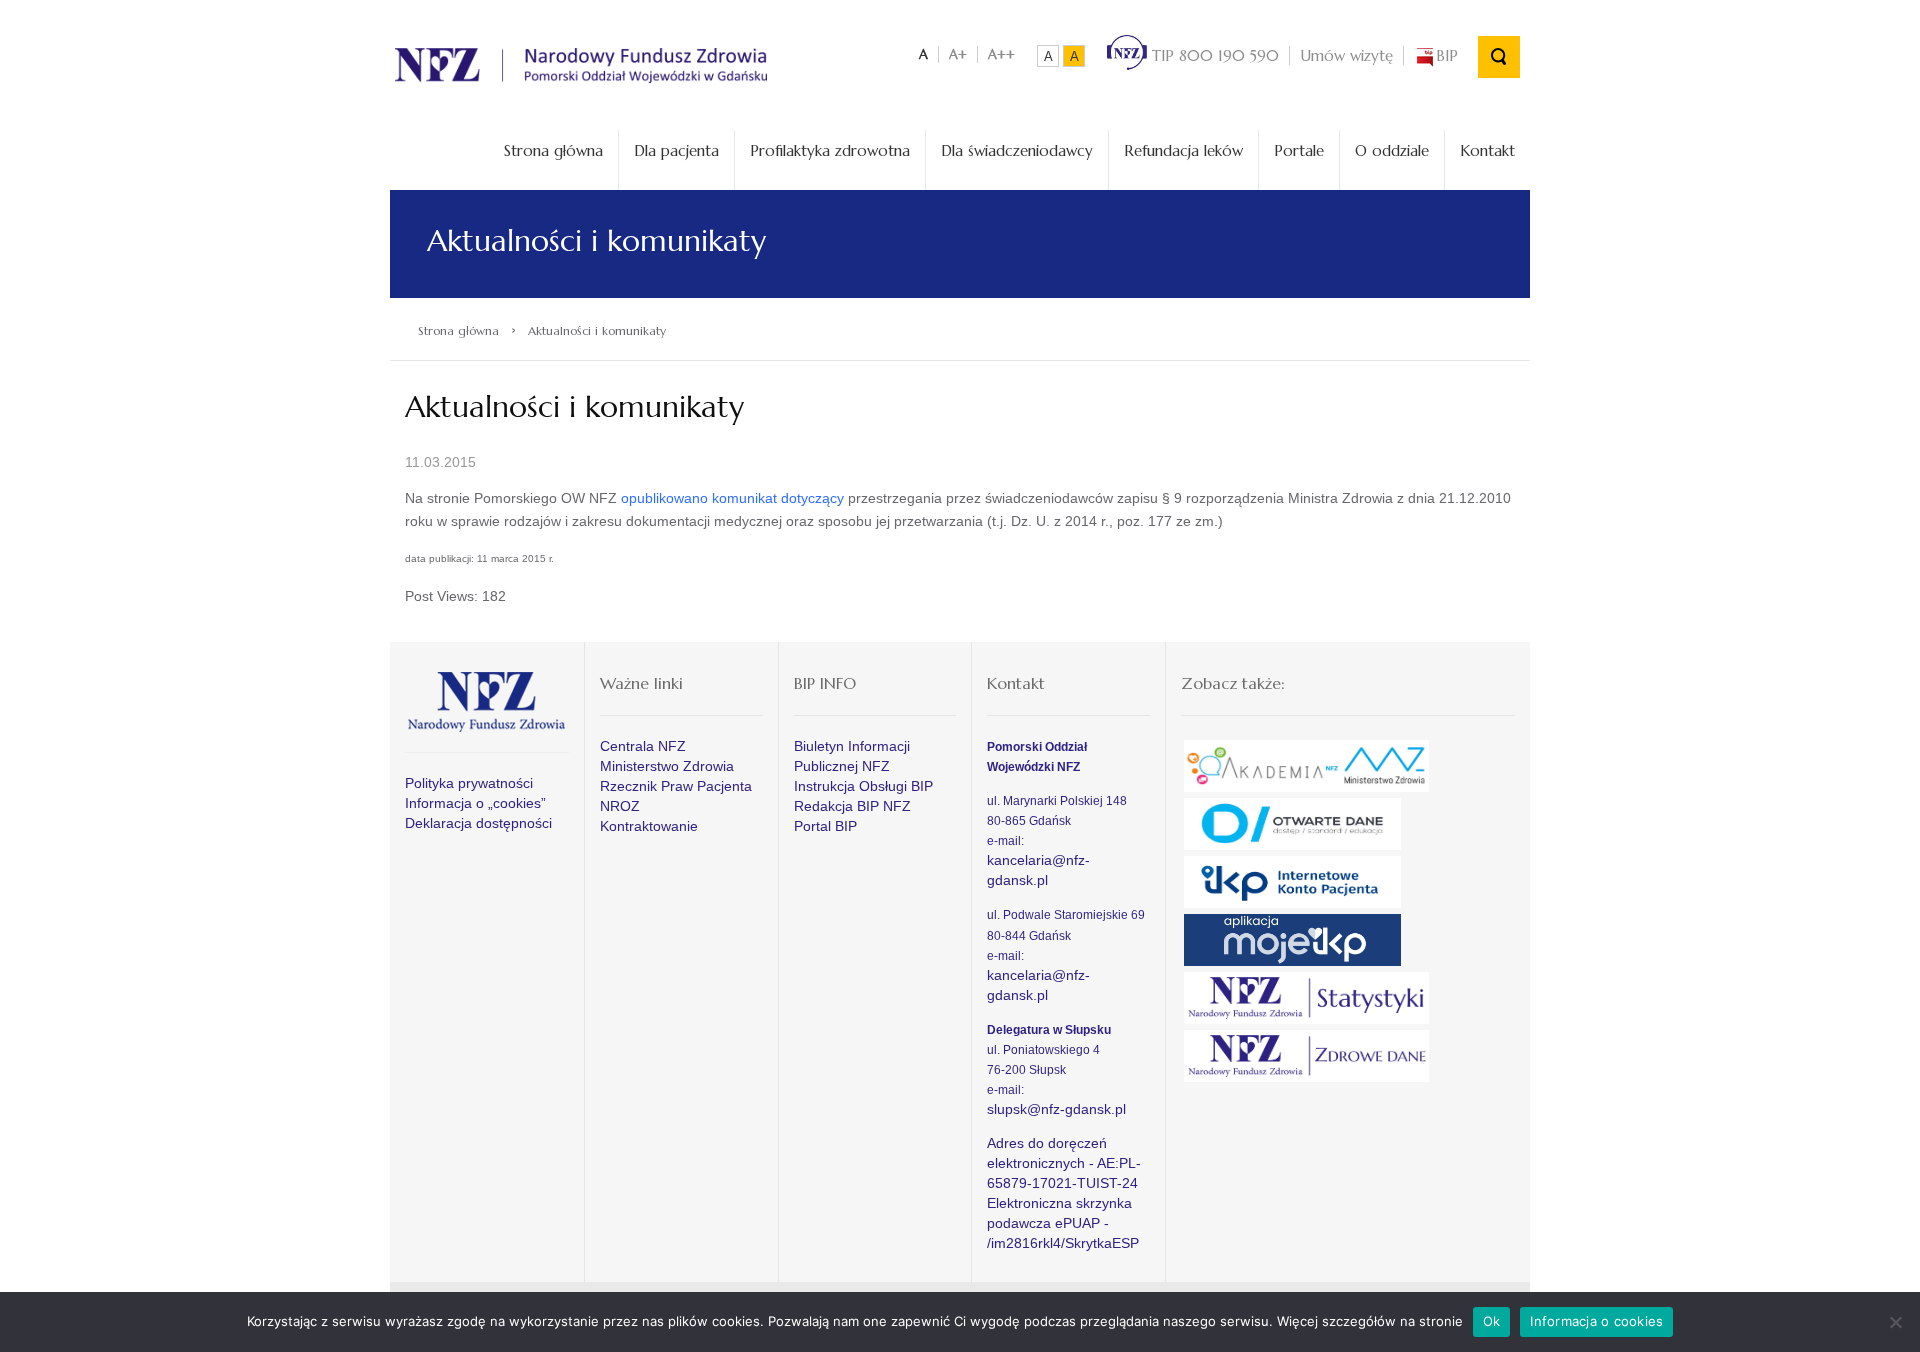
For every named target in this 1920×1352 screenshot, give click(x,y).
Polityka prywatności (469, 783)
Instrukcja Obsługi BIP (863, 786)
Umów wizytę (1346, 55)
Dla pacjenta (676, 150)
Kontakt (1487, 150)
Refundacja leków (1183, 150)
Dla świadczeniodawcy (1017, 150)
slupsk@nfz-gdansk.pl (1056, 1109)
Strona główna (553, 150)
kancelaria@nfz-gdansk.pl (1038, 870)
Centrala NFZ (643, 746)
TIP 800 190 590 (1213, 55)
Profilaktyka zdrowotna (830, 150)
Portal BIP (825, 826)
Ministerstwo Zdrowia (667, 766)
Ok (1492, 1321)
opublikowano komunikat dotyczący (732, 498)
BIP (1447, 55)
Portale (1299, 150)
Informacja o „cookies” (475, 803)
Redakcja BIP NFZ (852, 806)
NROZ (620, 806)
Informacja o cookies (1596, 1321)
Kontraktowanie (649, 826)
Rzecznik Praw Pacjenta (676, 786)
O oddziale (1392, 150)
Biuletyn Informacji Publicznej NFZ (852, 756)
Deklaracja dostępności (478, 823)
